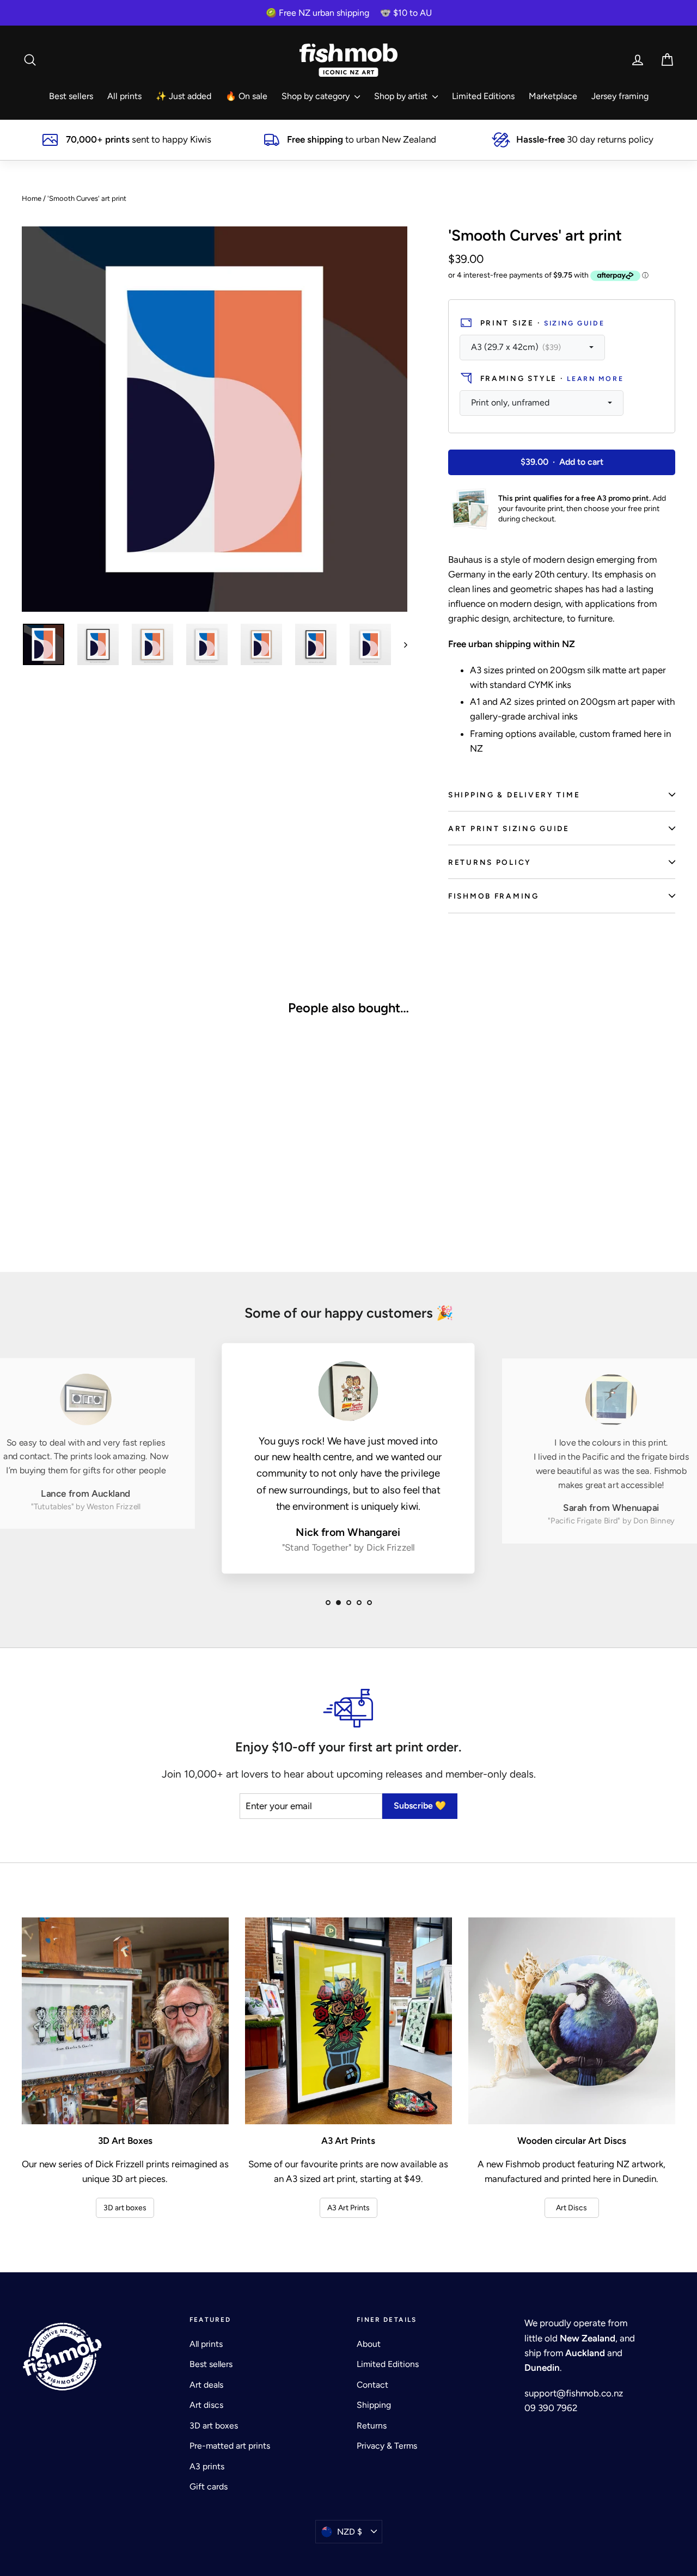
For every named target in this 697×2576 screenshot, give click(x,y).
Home (32, 198)
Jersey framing (620, 96)
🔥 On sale (246, 96)
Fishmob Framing (494, 896)
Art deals (206, 2385)
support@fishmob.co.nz (574, 2393)
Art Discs (571, 2208)
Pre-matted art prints (230, 2446)
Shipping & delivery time (514, 795)
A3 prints (207, 2466)
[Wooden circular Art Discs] (572, 2021)
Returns (372, 2426)
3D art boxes (125, 2208)
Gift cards (209, 2486)
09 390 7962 (551, 2408)
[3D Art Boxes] (125, 2021)
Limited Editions (483, 96)
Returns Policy (490, 862)
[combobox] (532, 348)
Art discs (206, 2405)
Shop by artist (402, 96)
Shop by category (317, 96)
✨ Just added (184, 96)
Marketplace (553, 96)
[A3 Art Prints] (348, 2021)
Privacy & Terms (387, 2446)
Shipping (374, 2405)
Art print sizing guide (509, 828)
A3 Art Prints (348, 2208)
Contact (372, 2385)
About (369, 2344)
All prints (124, 96)
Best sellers (71, 96)
